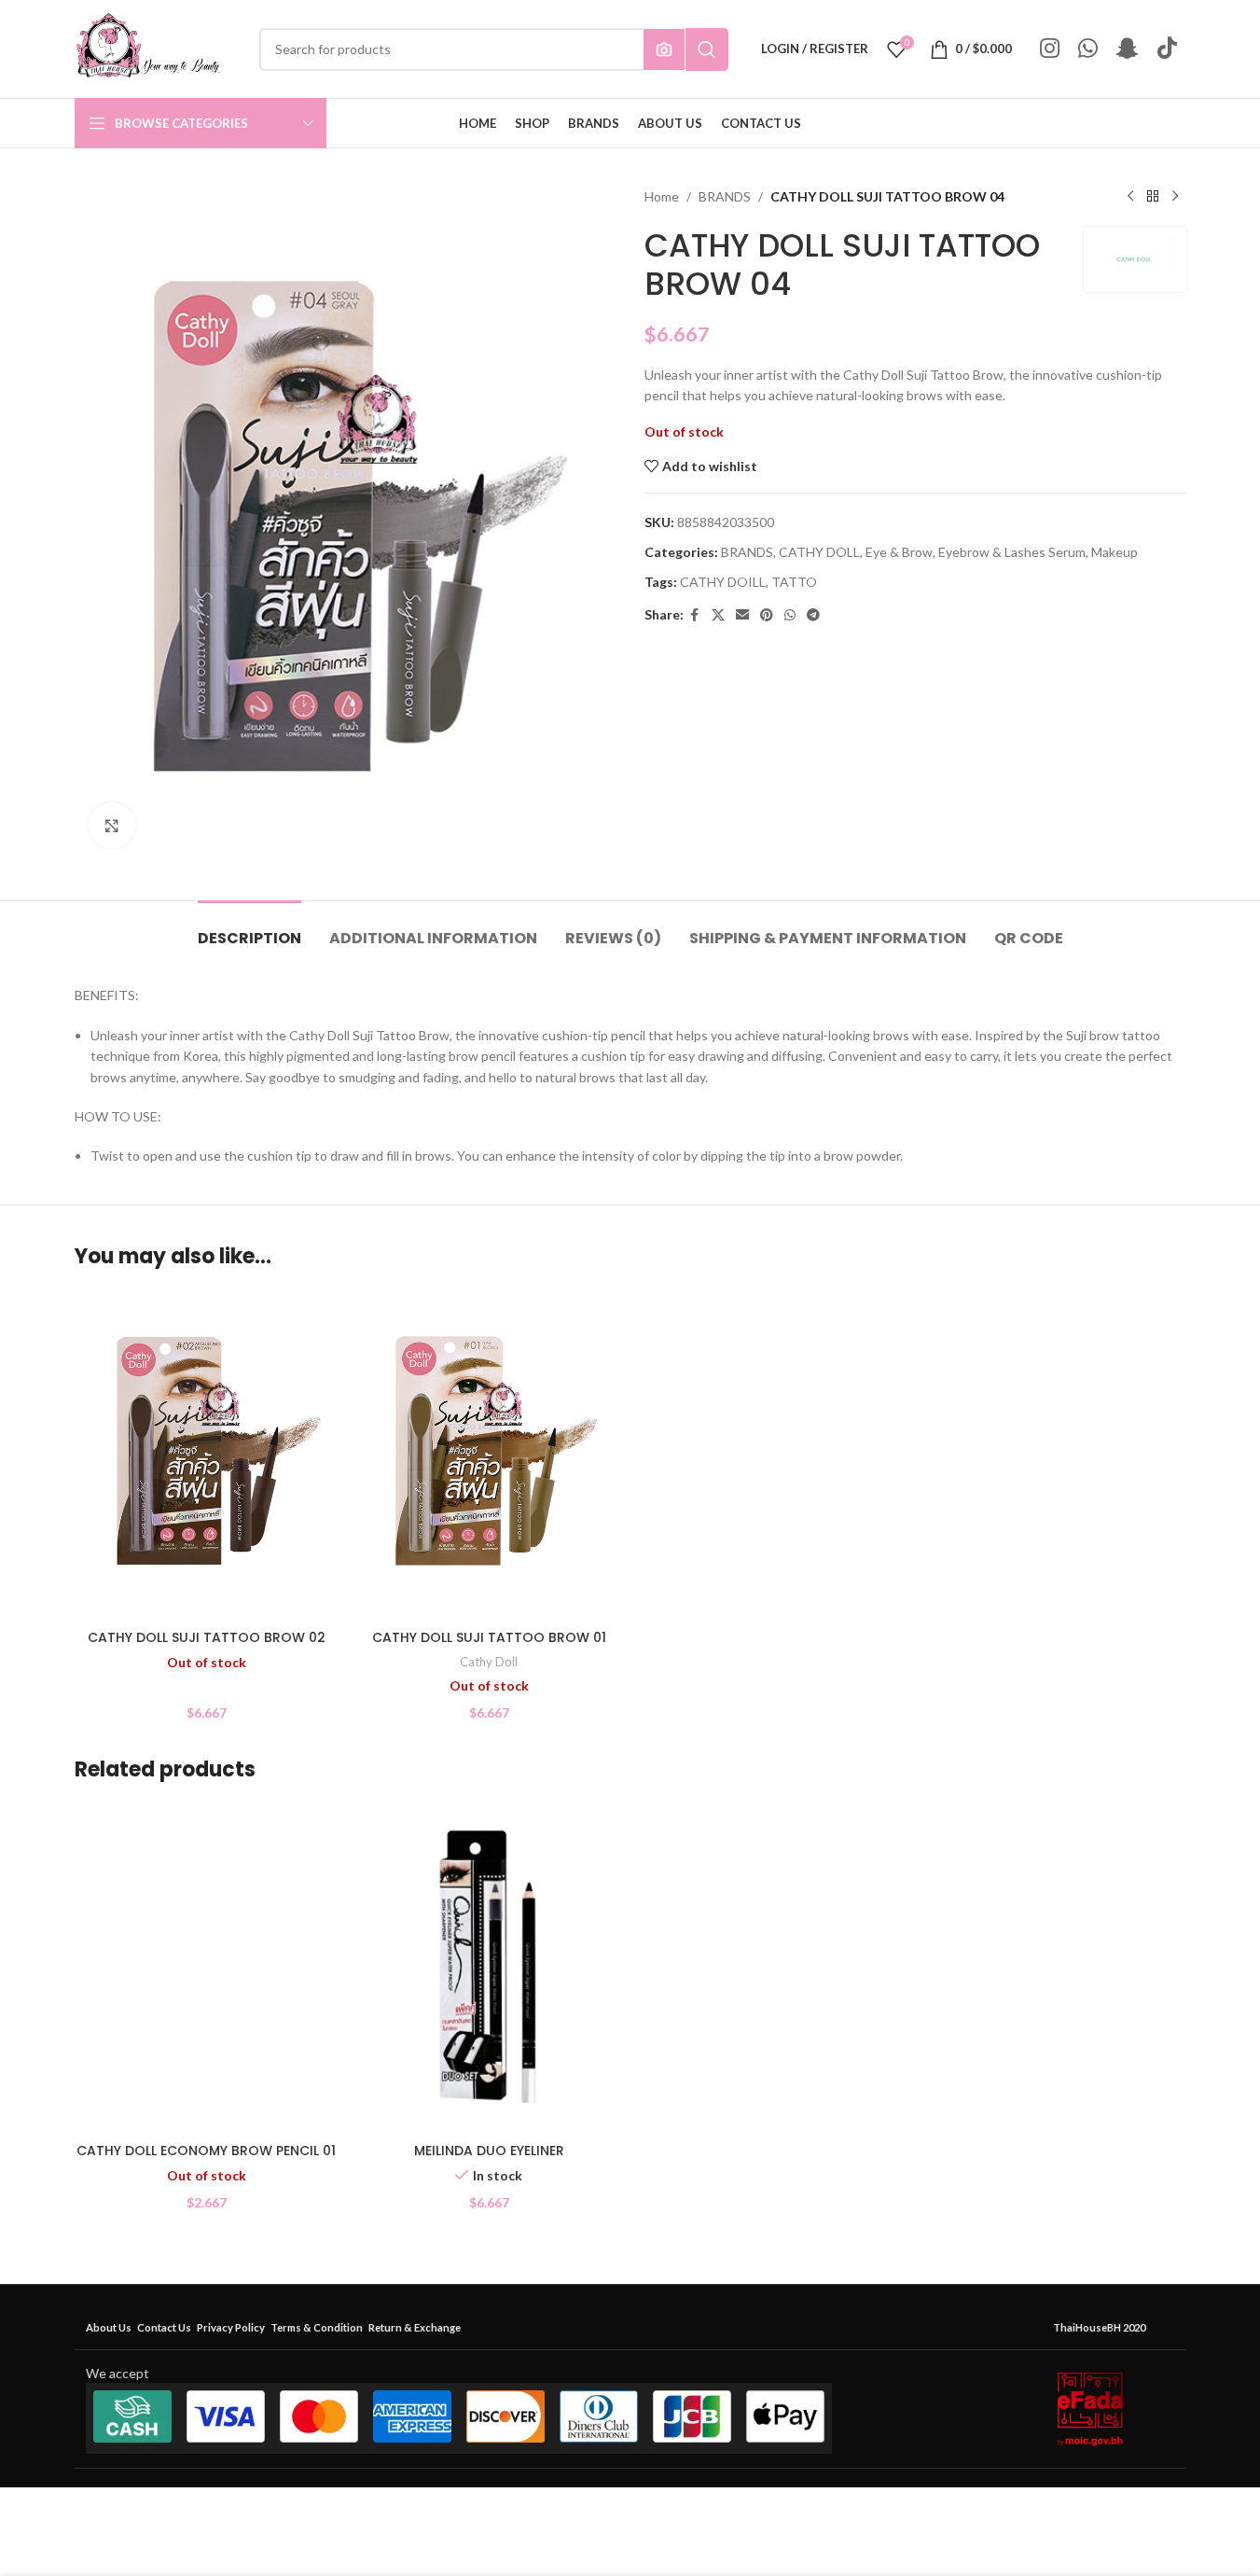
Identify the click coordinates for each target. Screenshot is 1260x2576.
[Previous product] (1130, 197)
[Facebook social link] (695, 615)
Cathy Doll (489, 1662)
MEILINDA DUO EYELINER (489, 2151)
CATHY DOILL (723, 582)
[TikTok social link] (1167, 49)
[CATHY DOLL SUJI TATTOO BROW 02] (207, 1455)
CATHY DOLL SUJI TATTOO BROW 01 (489, 1637)
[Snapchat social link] (1128, 49)
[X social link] (718, 615)
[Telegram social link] (813, 615)
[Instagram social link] (1050, 49)
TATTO (794, 582)
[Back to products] (1153, 197)
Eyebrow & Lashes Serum (1012, 552)
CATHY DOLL (819, 552)
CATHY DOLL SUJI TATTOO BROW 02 (207, 1637)
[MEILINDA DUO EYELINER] (489, 1968)
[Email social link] (742, 615)
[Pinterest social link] (767, 615)
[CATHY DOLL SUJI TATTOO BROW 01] (489, 1455)
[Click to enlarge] (112, 826)
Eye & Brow (899, 552)
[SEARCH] (707, 49)
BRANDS (725, 196)
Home (662, 196)
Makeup (1115, 552)
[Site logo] (148, 47)
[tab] (249, 929)
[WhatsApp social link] (1088, 49)
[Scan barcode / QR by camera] (664, 49)
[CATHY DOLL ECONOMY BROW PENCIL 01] (207, 1969)
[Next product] (1175, 197)
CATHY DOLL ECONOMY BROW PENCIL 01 (206, 2151)
